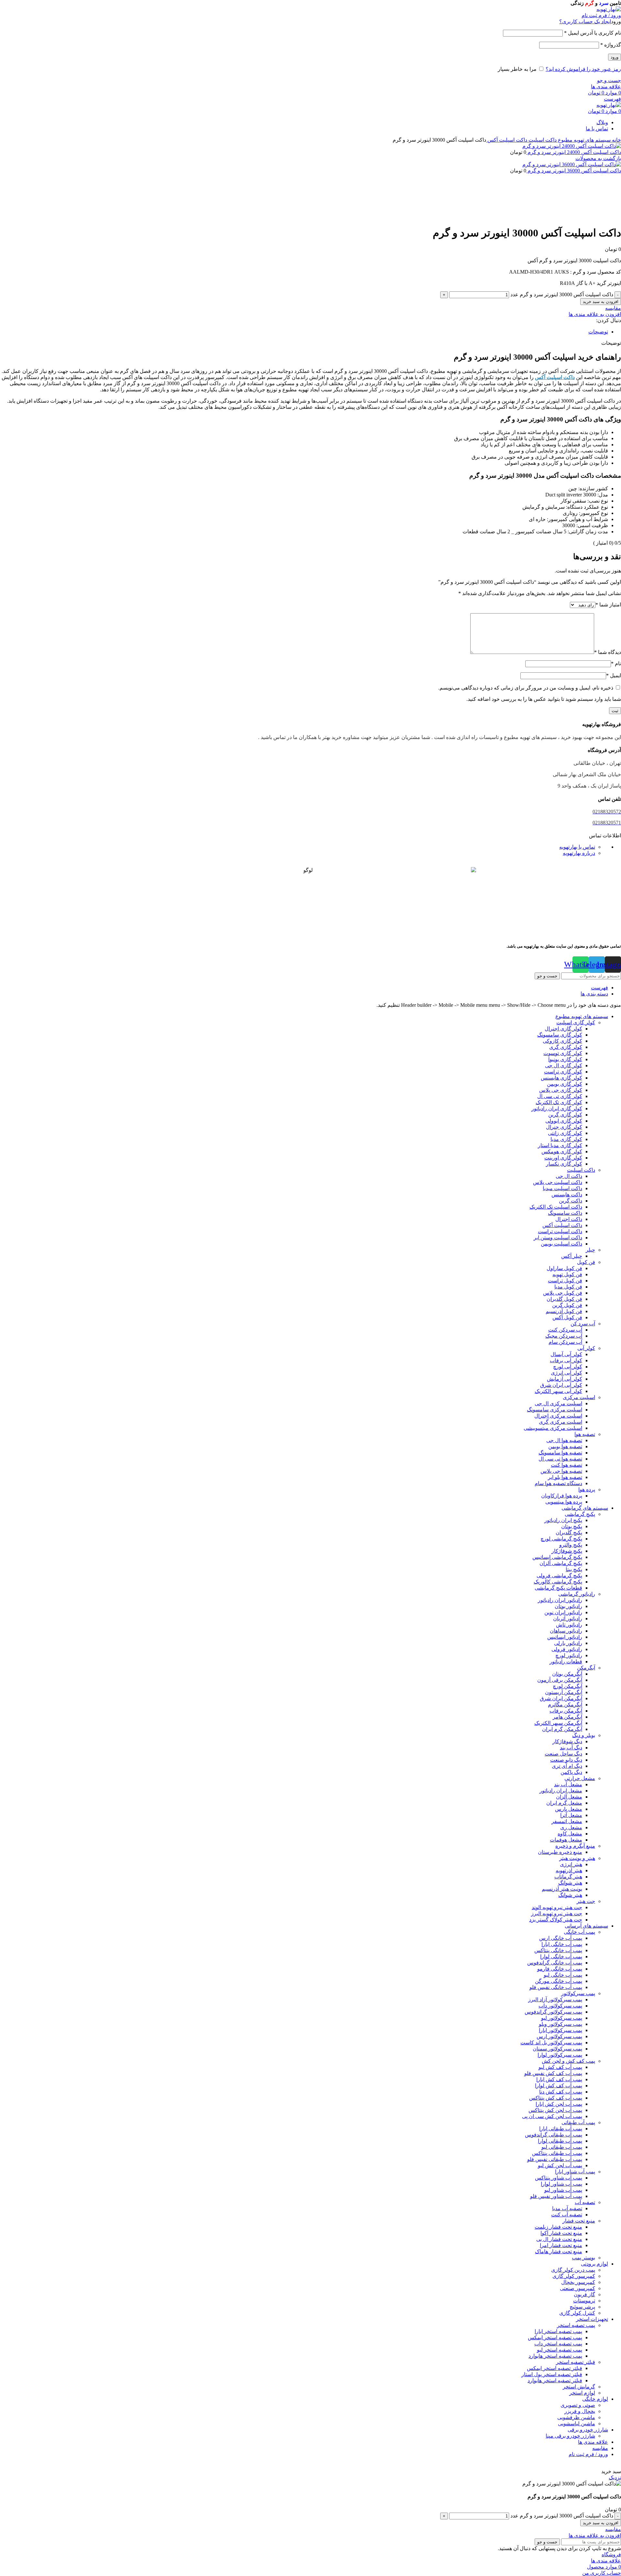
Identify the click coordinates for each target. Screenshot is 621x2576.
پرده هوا (587, 1489)
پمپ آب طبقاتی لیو (562, 2147)
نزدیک (615, 2478)
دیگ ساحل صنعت (563, 1754)
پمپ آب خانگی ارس (561, 1938)
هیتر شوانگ (570, 1883)
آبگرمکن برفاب (566, 1711)
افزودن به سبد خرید (601, 302)
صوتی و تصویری (578, 2405)
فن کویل (586, 1262)
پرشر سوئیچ (582, 2307)
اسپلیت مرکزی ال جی (558, 1403)
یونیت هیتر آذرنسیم (562, 1889)
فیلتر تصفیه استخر (576, 2362)
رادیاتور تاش (569, 1625)
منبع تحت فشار (579, 2221)
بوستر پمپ (583, 2258)
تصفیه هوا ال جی (564, 1440)
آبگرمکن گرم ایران (562, 1729)
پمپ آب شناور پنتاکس (559, 2178)
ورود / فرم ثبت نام (588, 2454)
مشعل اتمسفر (567, 1821)
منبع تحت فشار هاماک (559, 2251)
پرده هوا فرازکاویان (562, 1496)
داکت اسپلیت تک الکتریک (556, 1207)
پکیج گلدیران (569, 1533)
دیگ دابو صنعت (566, 1760)
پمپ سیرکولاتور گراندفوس (553, 2012)
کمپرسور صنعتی (577, 2288)
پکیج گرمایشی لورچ (561, 1539)
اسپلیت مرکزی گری (561, 1422)
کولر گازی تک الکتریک (559, 1102)
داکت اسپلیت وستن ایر (558, 1238)
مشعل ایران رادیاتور (561, 1791)
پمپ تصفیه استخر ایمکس (555, 2337)
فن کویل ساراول (564, 1268)
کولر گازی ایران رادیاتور (557, 1109)
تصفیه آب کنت (567, 2215)
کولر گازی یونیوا (565, 1059)
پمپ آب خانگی (579, 1932)
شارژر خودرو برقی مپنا (570, 2436)
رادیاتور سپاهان (566, 1631)
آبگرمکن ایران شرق (561, 1698)
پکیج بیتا (574, 1569)
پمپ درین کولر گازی (573, 2270)
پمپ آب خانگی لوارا (561, 1956)
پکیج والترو (571, 1545)
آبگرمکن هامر (567, 1717)
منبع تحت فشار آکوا (561, 2233)
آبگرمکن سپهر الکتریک (558, 1723)
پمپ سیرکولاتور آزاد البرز (555, 2000)
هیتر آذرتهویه (569, 1870)
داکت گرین (571, 1201)
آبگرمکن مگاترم (565, 1705)
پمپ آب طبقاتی (578, 2122)
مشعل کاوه (570, 1834)
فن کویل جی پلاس (563, 1293)
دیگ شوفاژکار (567, 1741)
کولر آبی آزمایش (565, 1379)
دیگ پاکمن (571, 1772)
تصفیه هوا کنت (567, 1465)
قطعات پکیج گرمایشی (558, 1588)
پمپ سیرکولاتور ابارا (561, 2030)
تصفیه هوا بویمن (565, 1446)
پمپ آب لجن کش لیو (560, 2165)
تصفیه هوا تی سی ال (560, 1459)
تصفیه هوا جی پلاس (561, 1471)
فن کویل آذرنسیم (564, 1311)
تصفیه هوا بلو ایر (565, 1477)
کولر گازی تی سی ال (560, 1096)
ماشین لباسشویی (577, 2424)
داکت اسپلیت (542, 140)
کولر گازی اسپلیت (576, 1022)
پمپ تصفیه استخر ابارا (558, 2331)
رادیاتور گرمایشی (577, 1594)
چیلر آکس (572, 1256)
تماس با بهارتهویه (577, 847)
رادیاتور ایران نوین (563, 1612)
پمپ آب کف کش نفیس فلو (553, 2073)
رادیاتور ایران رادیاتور (560, 1600)
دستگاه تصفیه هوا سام (558, 1483)
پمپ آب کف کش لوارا (559, 2086)
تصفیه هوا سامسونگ (560, 1453)
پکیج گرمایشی (580, 1514)
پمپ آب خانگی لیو (563, 1975)
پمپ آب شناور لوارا (561, 2184)
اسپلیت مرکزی (579, 1397)
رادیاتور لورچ (569, 1655)
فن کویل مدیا (568, 1287)
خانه (616, 140)
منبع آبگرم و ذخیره (575, 1846)
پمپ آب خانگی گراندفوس (555, 1963)
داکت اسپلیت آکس (507, 140)
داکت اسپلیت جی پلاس (558, 1182)
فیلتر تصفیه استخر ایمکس (555, 2368)
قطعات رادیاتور (566, 1662)
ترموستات (584, 2301)
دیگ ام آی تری (567, 1766)
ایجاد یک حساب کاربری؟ (585, 22)
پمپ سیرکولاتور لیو (562, 2018)
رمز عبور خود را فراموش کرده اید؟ (583, 69)
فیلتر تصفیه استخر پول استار (552, 2374)
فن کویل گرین (567, 1305)
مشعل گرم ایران (564, 1803)
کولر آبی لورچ (568, 1367)
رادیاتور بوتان (568, 1606)
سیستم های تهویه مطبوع (584, 140)
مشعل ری (571, 1827)
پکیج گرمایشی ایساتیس (557, 1557)
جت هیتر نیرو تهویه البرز (557, 1913)
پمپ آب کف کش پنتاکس (556, 2098)
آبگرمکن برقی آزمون (560, 1680)
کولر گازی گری (566, 1047)
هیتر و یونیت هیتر (577, 1858)
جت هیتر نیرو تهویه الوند (557, 1907)
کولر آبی (586, 1348)
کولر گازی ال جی (564, 1065)
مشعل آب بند (568, 1784)
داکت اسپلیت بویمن (561, 1244)
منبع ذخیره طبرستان (560, 1852)
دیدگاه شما (608, 652)
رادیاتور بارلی (568, 1643)
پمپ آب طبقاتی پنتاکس (557, 2153)
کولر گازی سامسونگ (560, 1035)
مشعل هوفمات (566, 1840)
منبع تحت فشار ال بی (559, 2239)
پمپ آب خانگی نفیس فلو (556, 1987)
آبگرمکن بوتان (567, 1674)
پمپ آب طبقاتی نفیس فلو (555, 2159)
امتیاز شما (608, 605)
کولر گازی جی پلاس (561, 1090)
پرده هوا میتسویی (564, 1502)
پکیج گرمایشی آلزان (561, 1563)
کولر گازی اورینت (563, 1158)
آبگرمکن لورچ (567, 1686)
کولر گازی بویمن (565, 1084)
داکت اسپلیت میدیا (562, 1188)
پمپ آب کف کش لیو (560, 2067)
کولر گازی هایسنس (561, 1078)
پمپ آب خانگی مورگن (559, 1981)
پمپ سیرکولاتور (578, 1993)
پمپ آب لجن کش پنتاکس (555, 2110)
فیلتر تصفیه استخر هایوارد (555, 2380)
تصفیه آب (585, 2202)
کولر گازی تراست (563, 1072)
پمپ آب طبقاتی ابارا (561, 2129)
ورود (615, 57)
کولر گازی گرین (565, 1115)
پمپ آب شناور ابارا (575, 2172)
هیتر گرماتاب (568, 1877)
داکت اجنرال (569, 1219)
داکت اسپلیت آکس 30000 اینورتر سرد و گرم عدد (562, 294)
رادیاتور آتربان (568, 1619)
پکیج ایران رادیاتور (563, 1520)
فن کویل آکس (567, 1317)
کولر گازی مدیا (566, 1139)
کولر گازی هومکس (562, 1152)
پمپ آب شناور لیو (563, 2190)
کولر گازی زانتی (565, 1133)
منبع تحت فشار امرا (561, 2245)
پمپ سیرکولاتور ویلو (561, 2024)
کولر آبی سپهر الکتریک (558, 1391)
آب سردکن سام (565, 1342)
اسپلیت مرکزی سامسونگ (555, 1410)
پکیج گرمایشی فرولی (559, 1576)
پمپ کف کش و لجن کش (568, 2061)
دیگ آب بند (571, 1748)
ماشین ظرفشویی (576, 2417)
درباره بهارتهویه (579, 853)
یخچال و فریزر (580, 2411)
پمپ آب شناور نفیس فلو (556, 2196)
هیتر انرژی (571, 1864)
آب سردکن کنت (565, 1330)
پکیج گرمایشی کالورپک (558, 1582)
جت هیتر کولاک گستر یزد (556, 1920)
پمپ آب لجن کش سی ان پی (552, 2116)
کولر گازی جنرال (564, 1127)
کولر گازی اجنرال (563, 1029)
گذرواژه (611, 45)
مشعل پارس (569, 1809)
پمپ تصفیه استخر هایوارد (555, 2356)
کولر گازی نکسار (564, 1164)
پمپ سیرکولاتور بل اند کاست (551, 2043)
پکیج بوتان (572, 1526)
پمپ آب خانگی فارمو (560, 1969)
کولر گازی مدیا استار (560, 1145)
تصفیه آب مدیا (567, 2208)
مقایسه (600, 2448)
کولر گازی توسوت (563, 1053)
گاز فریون (584, 2294)
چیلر (590, 1250)
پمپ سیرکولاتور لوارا (560, 2055)
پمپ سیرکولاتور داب (560, 2006)
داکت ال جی (569, 1176)
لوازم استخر (582, 2393)
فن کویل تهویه (567, 1274)
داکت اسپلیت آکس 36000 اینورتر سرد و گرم (574, 171)
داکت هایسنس (567, 1195)
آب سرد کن (583, 1324)
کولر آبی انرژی (567, 1373)
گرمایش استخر (579, 2387)
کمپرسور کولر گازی (574, 2276)
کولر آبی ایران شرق (561, 1385)
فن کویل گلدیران (564, 1299)
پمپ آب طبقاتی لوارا (560, 2141)
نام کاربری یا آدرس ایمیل (593, 33)
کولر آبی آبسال (566, 1354)
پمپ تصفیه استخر (576, 2325)
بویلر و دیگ (584, 1735)
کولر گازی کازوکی (562, 1041)
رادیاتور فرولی (567, 1649)
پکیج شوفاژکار (567, 1551)
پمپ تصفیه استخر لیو (560, 2350)
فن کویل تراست (565, 1281)
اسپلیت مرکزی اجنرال (558, 1416)
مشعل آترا (571, 1815)
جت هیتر (586, 1901)
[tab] (304, 332)
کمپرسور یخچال (578, 2282)
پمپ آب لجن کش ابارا (559, 2104)
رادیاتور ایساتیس (565, 1637)
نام (616, 663)
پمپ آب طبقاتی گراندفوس (554, 2135)
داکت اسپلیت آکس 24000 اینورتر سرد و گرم (574, 152)
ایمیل (614, 675)
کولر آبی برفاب (566, 1360)
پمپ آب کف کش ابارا (559, 2079)
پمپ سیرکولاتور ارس (559, 2036)
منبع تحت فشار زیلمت (558, 2227)
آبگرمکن (586, 1668)
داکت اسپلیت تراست (560, 1231)
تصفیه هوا (585, 1434)
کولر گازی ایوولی (564, 1121)
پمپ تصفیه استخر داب (558, 2344)
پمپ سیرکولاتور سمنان (557, 2049)
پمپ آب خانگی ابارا (562, 1944)
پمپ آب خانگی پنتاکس (558, 1950)
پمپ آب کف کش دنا (561, 2092)
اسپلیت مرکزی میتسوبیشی (553, 1428)
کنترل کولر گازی (577, 2313)
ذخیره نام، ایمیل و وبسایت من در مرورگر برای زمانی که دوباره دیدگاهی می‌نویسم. (526, 688)
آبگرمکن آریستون (564, 1692)
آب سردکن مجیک (564, 1336)
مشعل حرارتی (580, 1778)
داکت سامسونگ (565, 1213)
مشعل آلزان (569, 1797)
